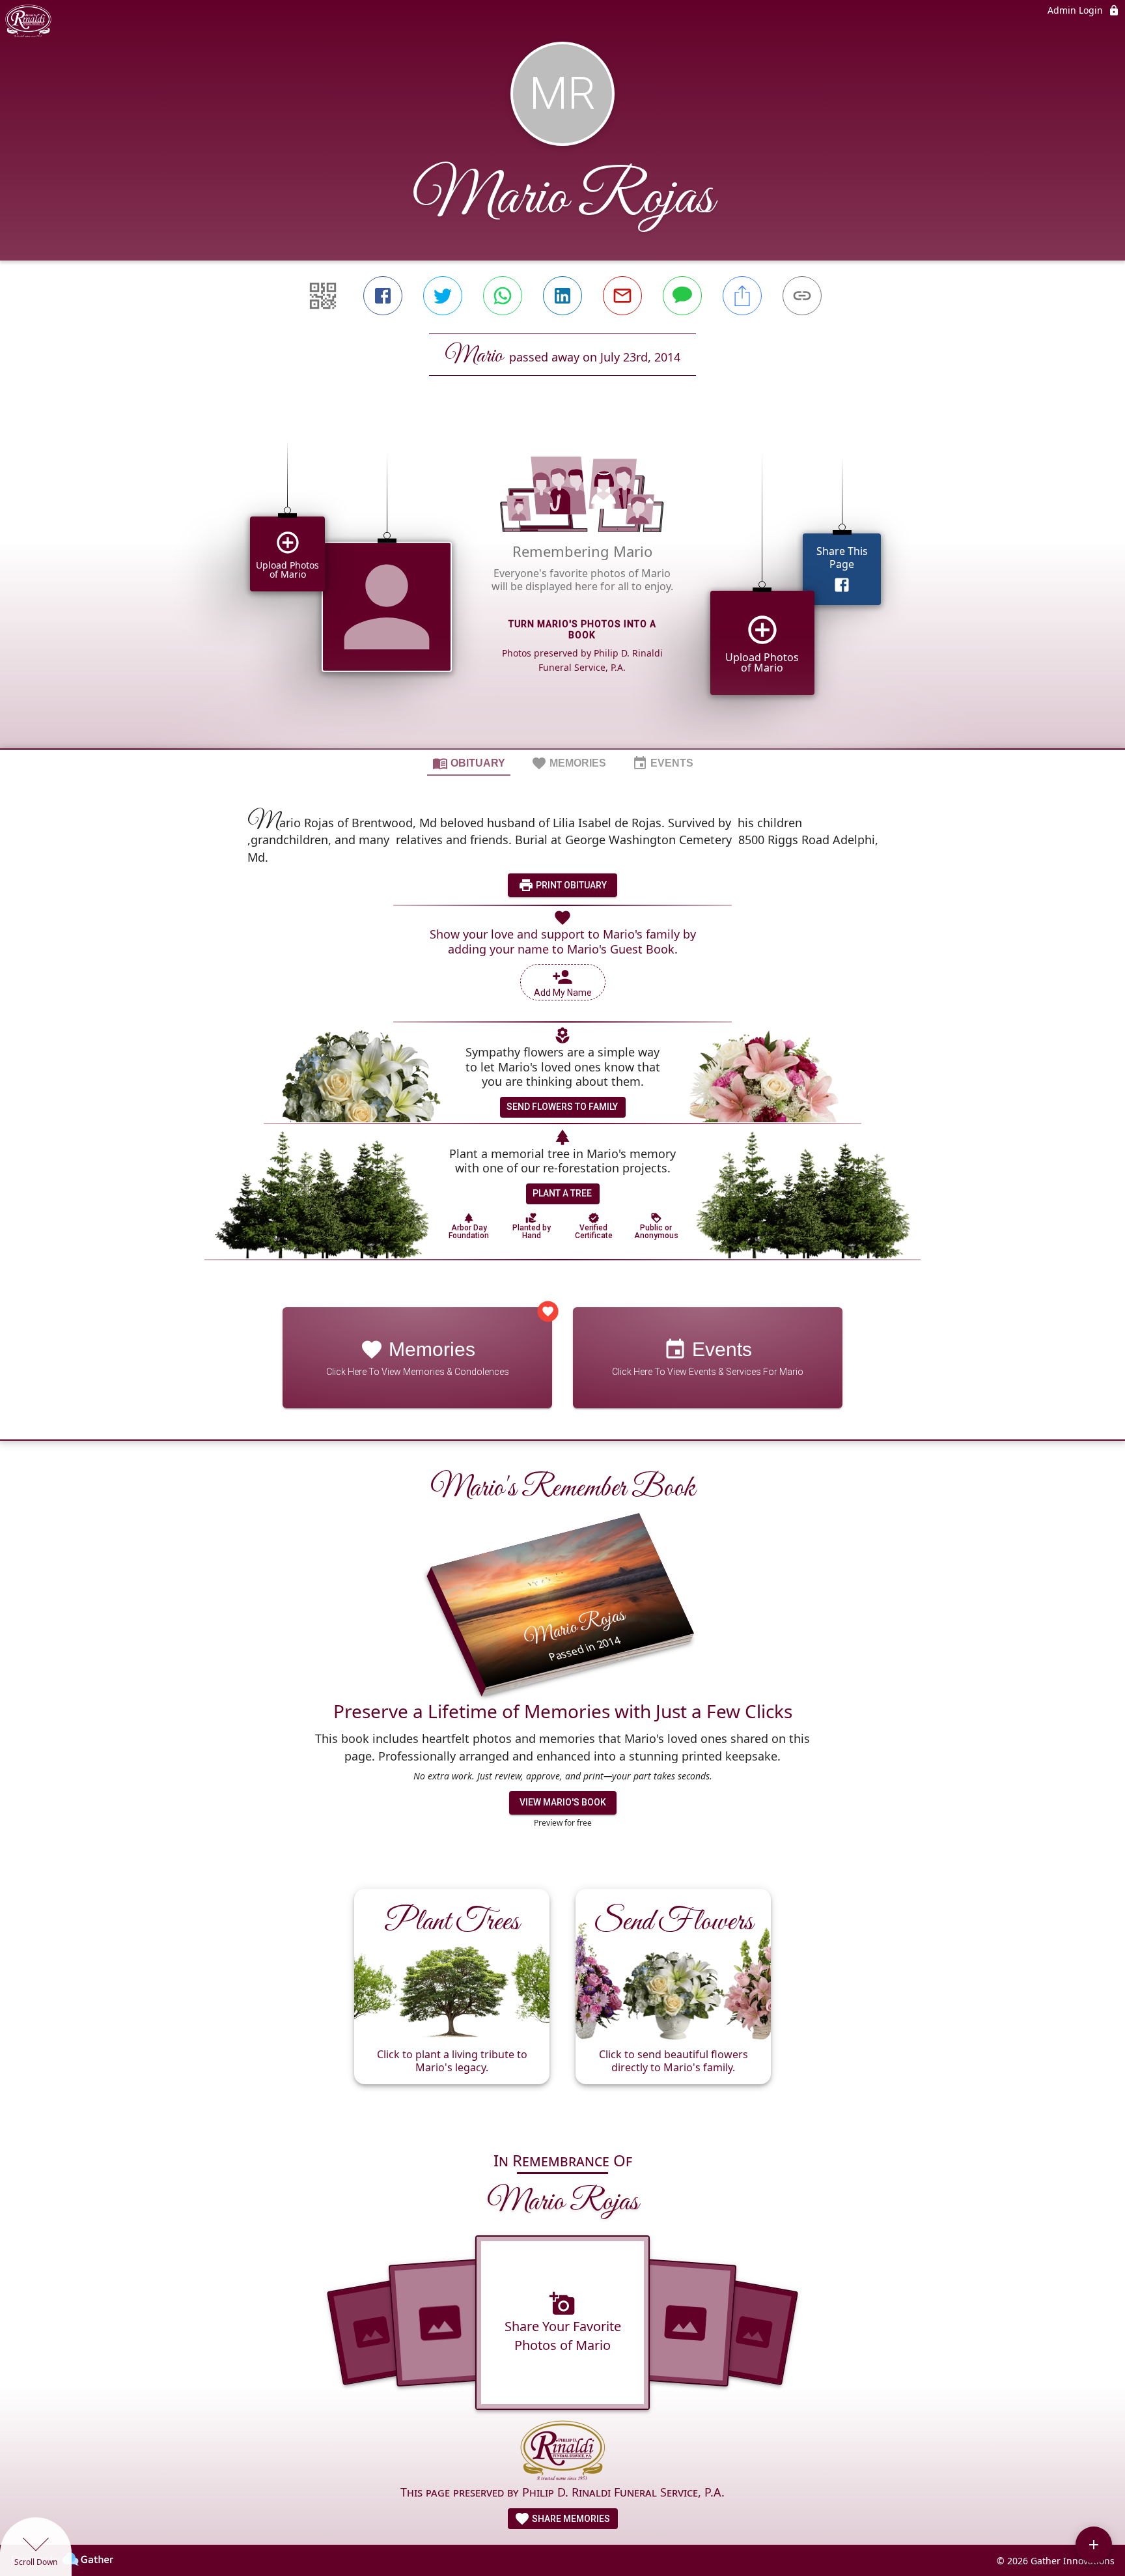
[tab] (469, 763)
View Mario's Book (563, 1802)
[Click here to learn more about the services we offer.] (563, 2452)
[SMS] (682, 296)
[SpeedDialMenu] (1094, 2545)
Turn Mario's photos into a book (582, 630)
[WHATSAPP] (503, 296)
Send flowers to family (562, 1107)
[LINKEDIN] (562, 296)
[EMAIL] (622, 296)
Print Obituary (570, 885)
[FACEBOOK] (383, 296)
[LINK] (802, 296)
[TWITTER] (443, 296)
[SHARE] (742, 296)
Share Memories (570, 2519)
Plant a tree (562, 1193)
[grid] (562, 584)
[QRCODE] (323, 296)
